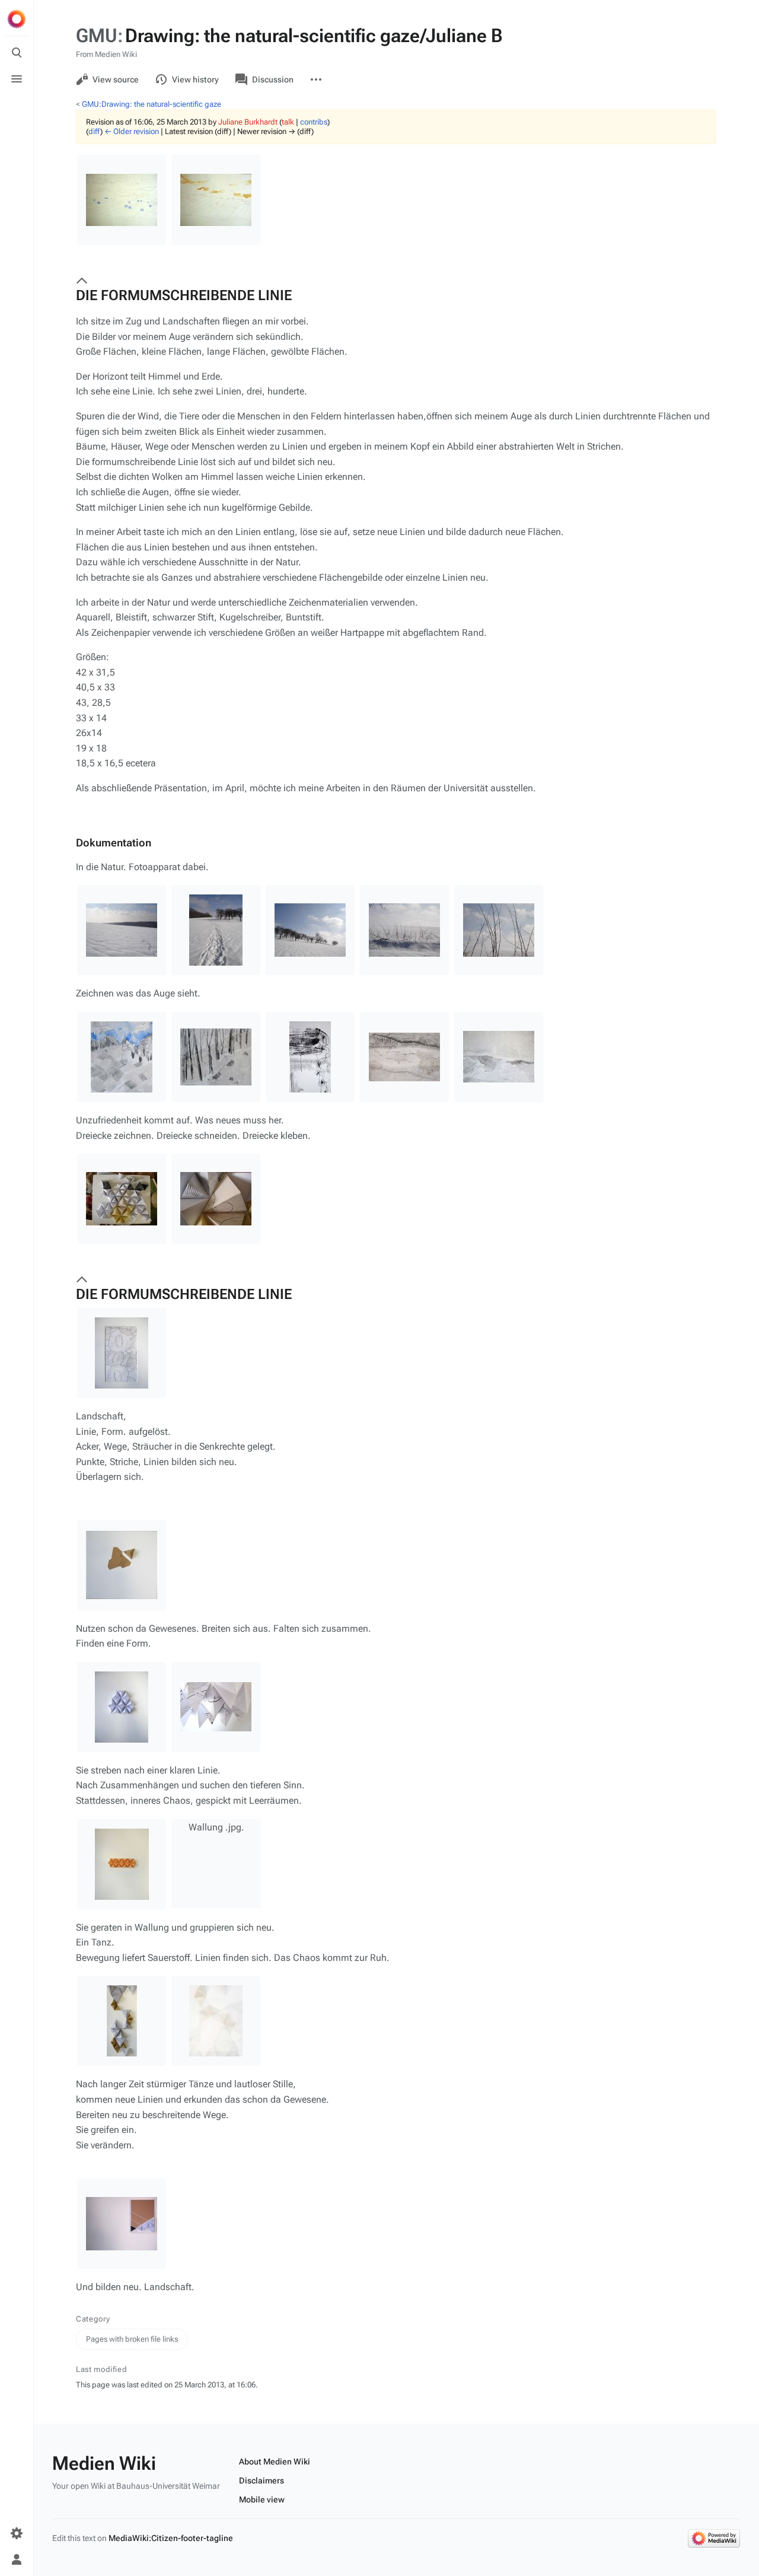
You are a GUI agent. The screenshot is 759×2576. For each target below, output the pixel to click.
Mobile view (262, 2499)
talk (288, 122)
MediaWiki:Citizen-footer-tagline (171, 2538)
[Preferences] (17, 2533)
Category (93, 2319)
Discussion (273, 79)
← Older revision (132, 131)
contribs (314, 122)
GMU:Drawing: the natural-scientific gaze (152, 104)
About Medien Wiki (275, 2462)
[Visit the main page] (17, 19)
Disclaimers (261, 2481)
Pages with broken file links (132, 2339)
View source (116, 79)
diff (94, 131)
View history (195, 79)
